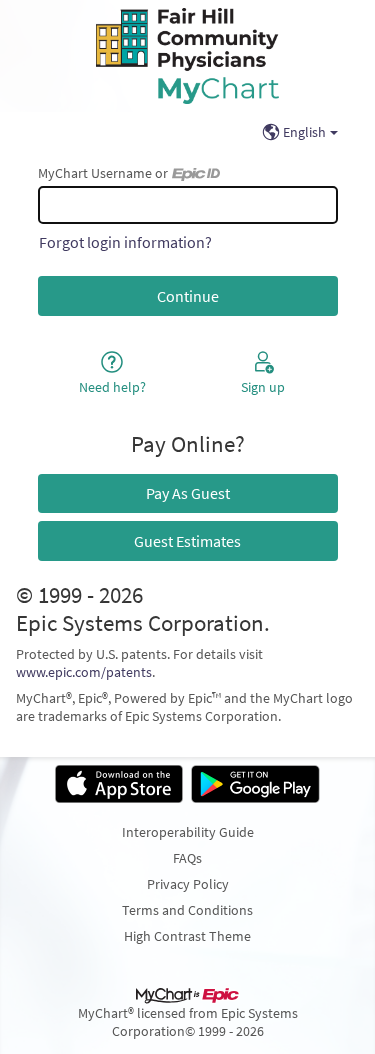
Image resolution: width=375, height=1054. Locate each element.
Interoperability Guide (188, 832)
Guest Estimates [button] (187, 541)
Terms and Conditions (187, 910)
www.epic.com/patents (84, 672)
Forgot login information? (125, 242)
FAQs (187, 858)
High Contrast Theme (187, 936)
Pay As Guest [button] (188, 493)
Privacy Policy (188, 884)
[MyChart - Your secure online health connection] (187, 56)
